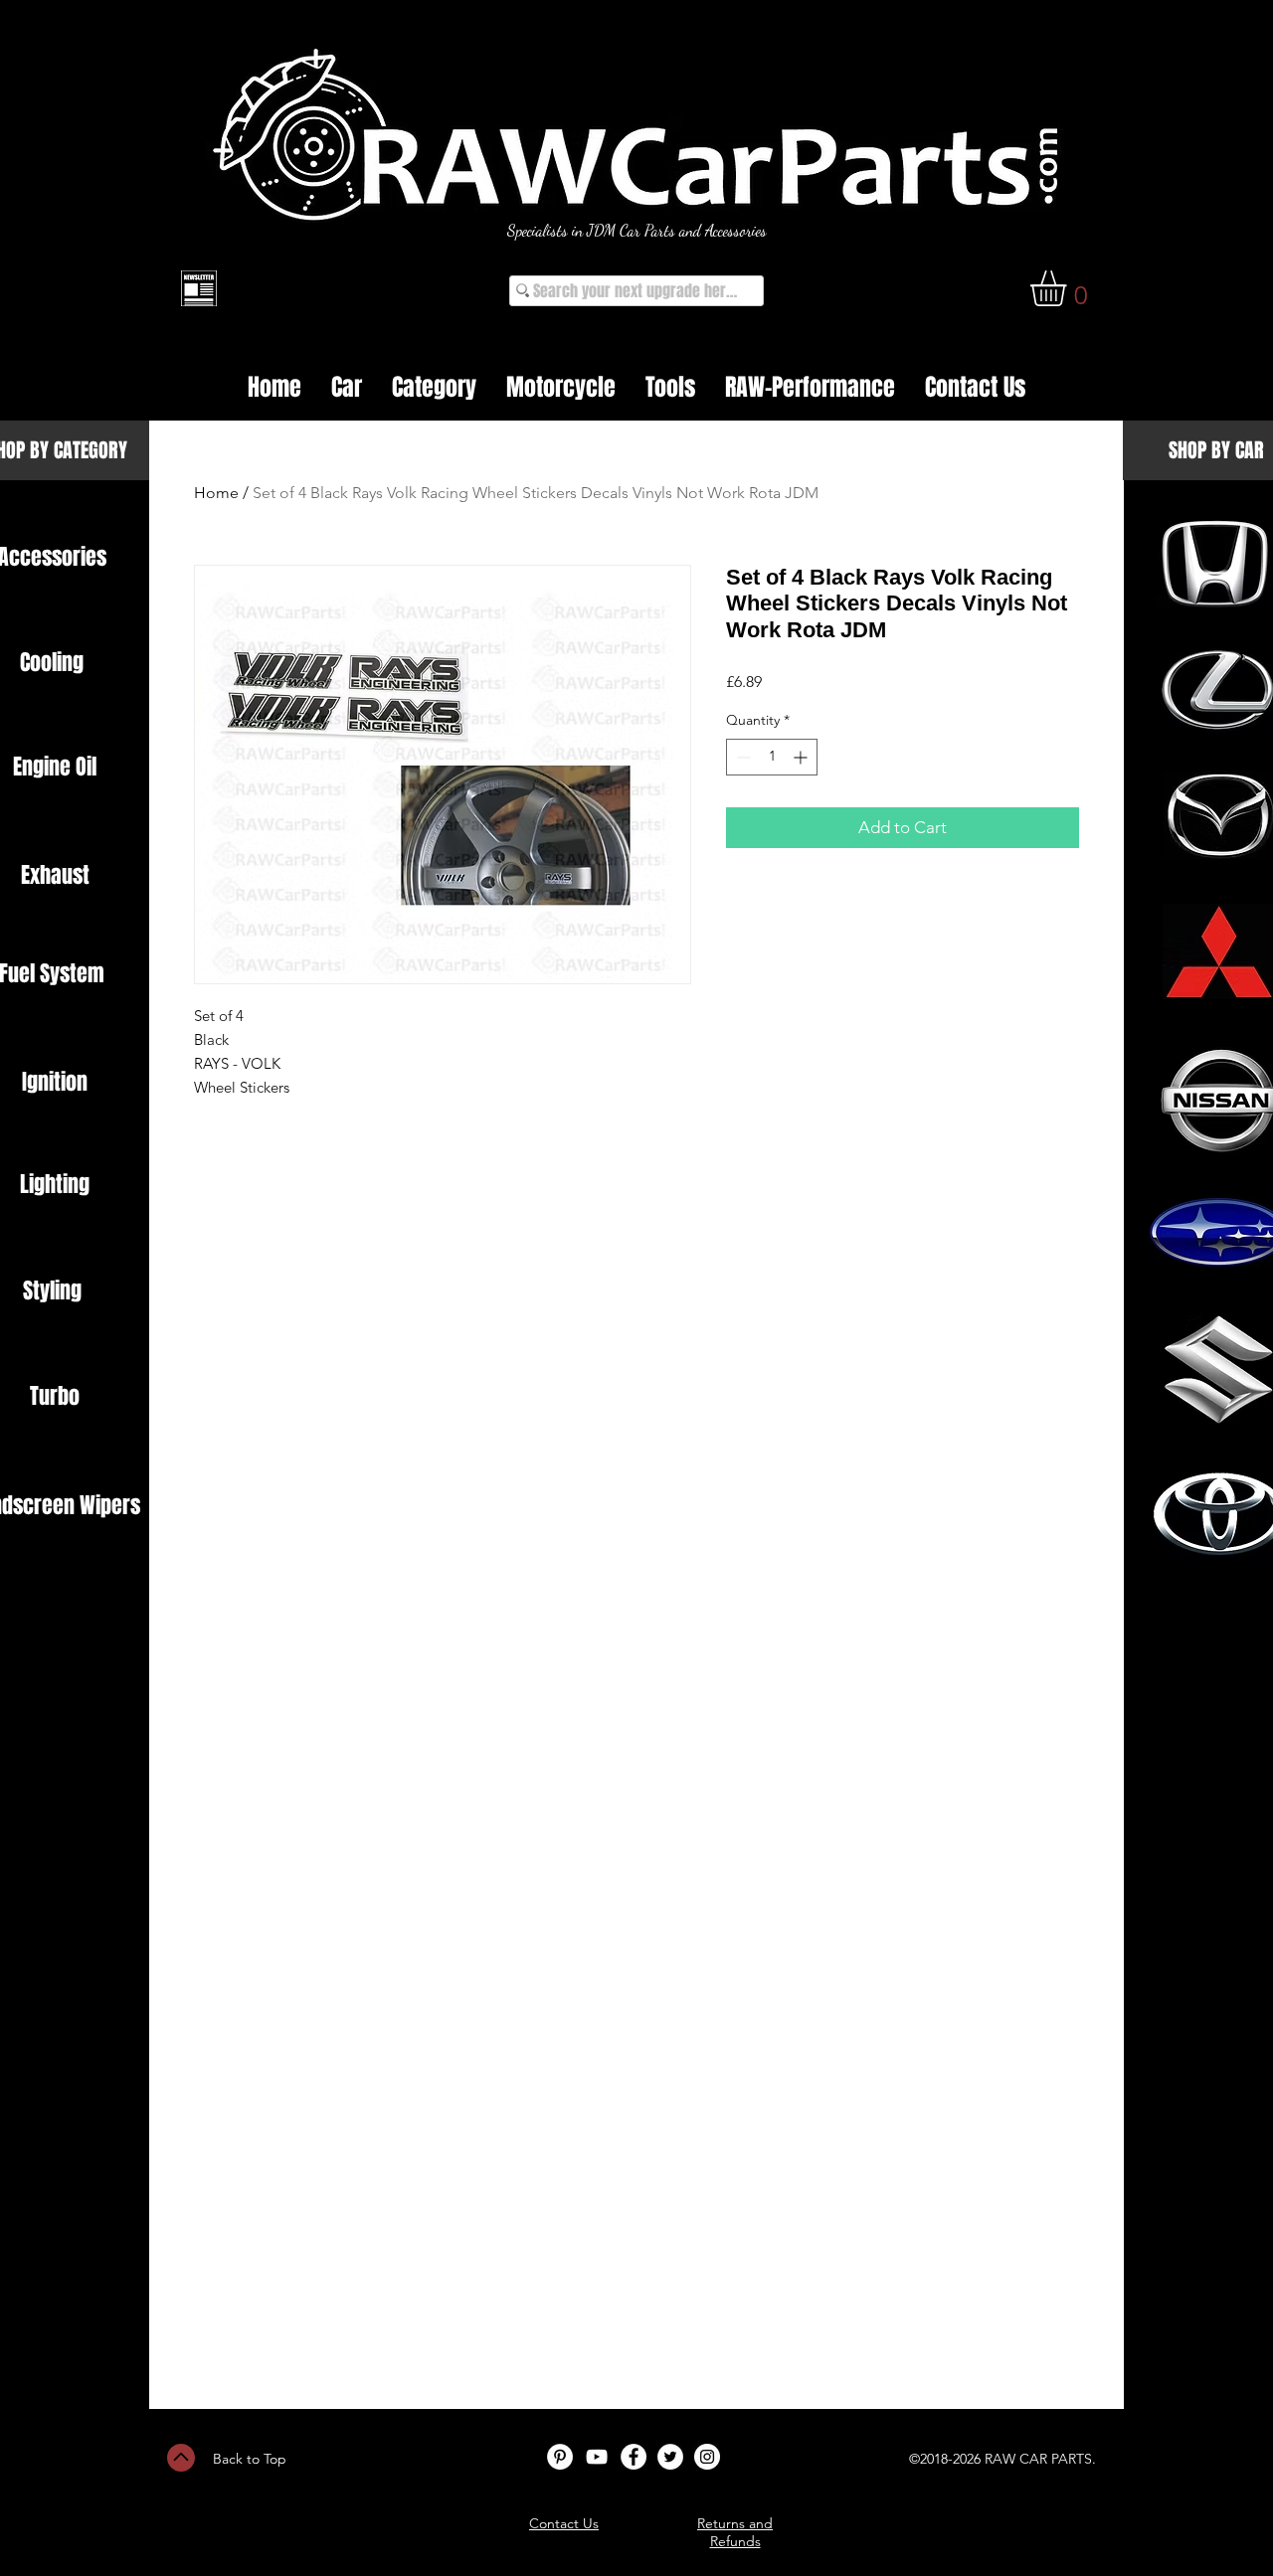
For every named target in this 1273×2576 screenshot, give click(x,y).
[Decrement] (741, 757)
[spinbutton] (772, 757)
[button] (1069, 288)
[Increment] (802, 757)
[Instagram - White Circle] (707, 2457)
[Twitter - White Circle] (670, 2457)
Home (216, 493)
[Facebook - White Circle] (634, 2457)
